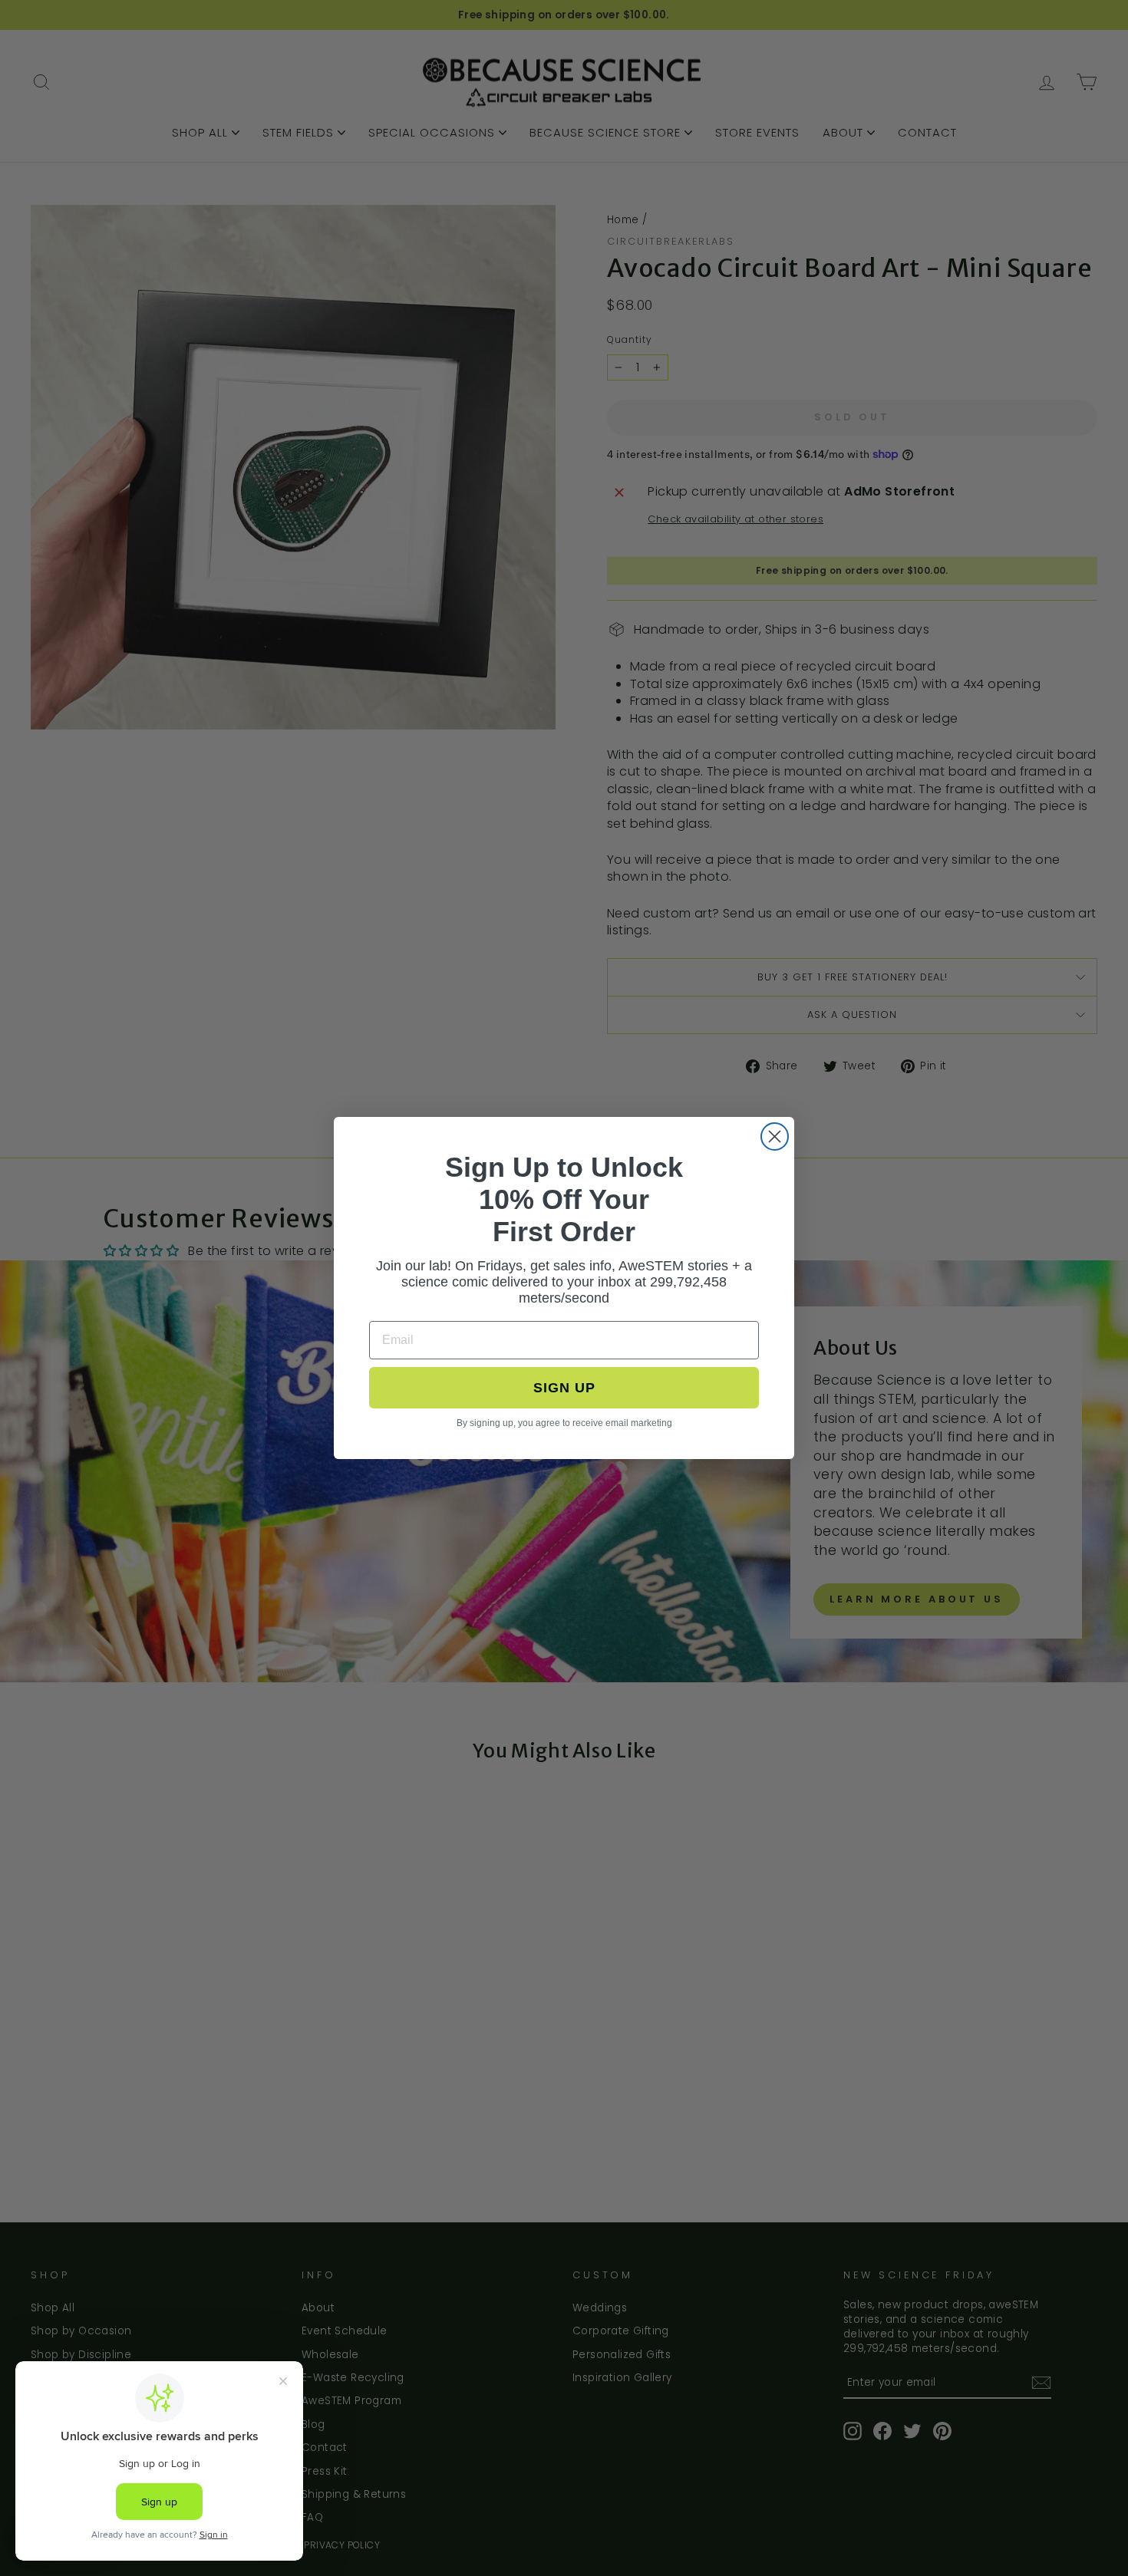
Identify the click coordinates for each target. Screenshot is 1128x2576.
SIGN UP (564, 1388)
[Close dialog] (775, 1136)
